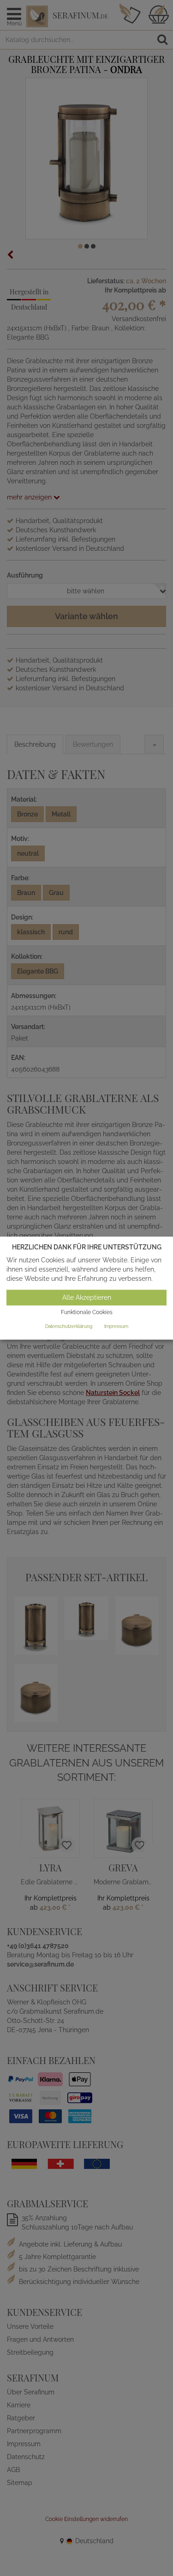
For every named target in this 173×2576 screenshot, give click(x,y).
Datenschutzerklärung (69, 1326)
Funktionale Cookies (87, 1313)
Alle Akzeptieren (87, 1298)
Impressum (116, 1326)
